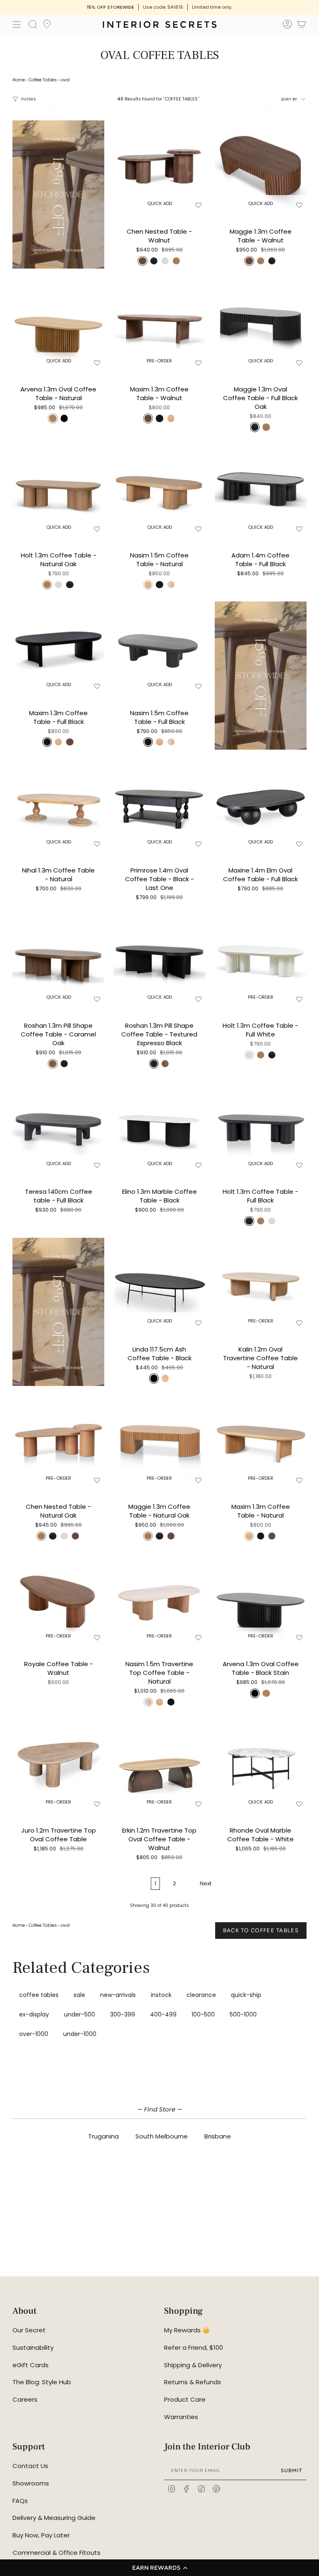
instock (161, 1995)
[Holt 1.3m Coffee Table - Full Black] (261, 1126)
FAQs (20, 2501)
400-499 (163, 2014)
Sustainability (33, 2347)
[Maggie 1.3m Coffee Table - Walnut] (261, 166)
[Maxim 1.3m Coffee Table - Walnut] (159, 324)
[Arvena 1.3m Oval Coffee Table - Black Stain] (261, 1598)
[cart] (302, 26)
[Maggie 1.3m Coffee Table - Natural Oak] (159, 1441)
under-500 (80, 2014)
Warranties (181, 2417)
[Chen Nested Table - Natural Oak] (58, 1441)
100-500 (203, 2014)
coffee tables (39, 1995)
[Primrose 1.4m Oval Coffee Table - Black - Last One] (159, 805)
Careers (25, 2399)
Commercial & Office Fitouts (56, 2553)
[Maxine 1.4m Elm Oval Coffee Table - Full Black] (261, 805)
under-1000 (80, 2034)
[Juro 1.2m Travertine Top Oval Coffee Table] (58, 1765)
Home (19, 80)
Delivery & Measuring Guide (54, 2518)
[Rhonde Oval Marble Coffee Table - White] (261, 1765)
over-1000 (34, 2034)
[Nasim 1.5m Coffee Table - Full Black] (159, 647)
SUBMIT (292, 2470)
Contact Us (30, 2466)
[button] (159, 2568)
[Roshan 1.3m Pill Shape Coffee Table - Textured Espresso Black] (159, 960)
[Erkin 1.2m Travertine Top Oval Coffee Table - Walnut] (159, 1765)
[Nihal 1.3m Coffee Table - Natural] (58, 805)
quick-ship (246, 1995)
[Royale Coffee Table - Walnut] (58, 1598)
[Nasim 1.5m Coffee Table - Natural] (159, 490)
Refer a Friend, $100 (194, 2347)
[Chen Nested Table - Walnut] (159, 166)
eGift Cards (31, 2365)
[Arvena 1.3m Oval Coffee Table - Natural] (58, 324)
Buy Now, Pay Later (41, 2535)
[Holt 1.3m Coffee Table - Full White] (261, 960)
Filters (28, 99)
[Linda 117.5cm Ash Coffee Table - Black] (159, 1284)
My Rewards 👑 (187, 2330)
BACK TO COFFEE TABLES (261, 1930)
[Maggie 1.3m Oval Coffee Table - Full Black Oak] (261, 324)
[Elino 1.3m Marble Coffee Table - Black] (159, 1126)
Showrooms (31, 2483)
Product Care (185, 2399)
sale (79, 1995)
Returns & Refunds (193, 2382)
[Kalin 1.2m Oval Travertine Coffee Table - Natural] (261, 1284)
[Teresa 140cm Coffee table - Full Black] (58, 1126)
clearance (201, 1995)
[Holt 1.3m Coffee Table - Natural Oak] (58, 490)
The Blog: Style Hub (42, 2382)
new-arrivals (118, 1995)
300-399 (123, 2014)
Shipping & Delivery (193, 2365)
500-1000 (243, 2014)
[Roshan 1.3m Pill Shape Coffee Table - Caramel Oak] (58, 960)
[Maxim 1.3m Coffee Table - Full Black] (58, 647)
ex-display (34, 2014)
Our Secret (29, 2330)
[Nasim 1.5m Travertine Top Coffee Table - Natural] (159, 1598)
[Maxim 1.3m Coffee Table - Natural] (261, 1441)
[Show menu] (17, 24)
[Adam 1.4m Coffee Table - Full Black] (261, 490)
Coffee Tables (43, 80)
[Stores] (47, 27)
